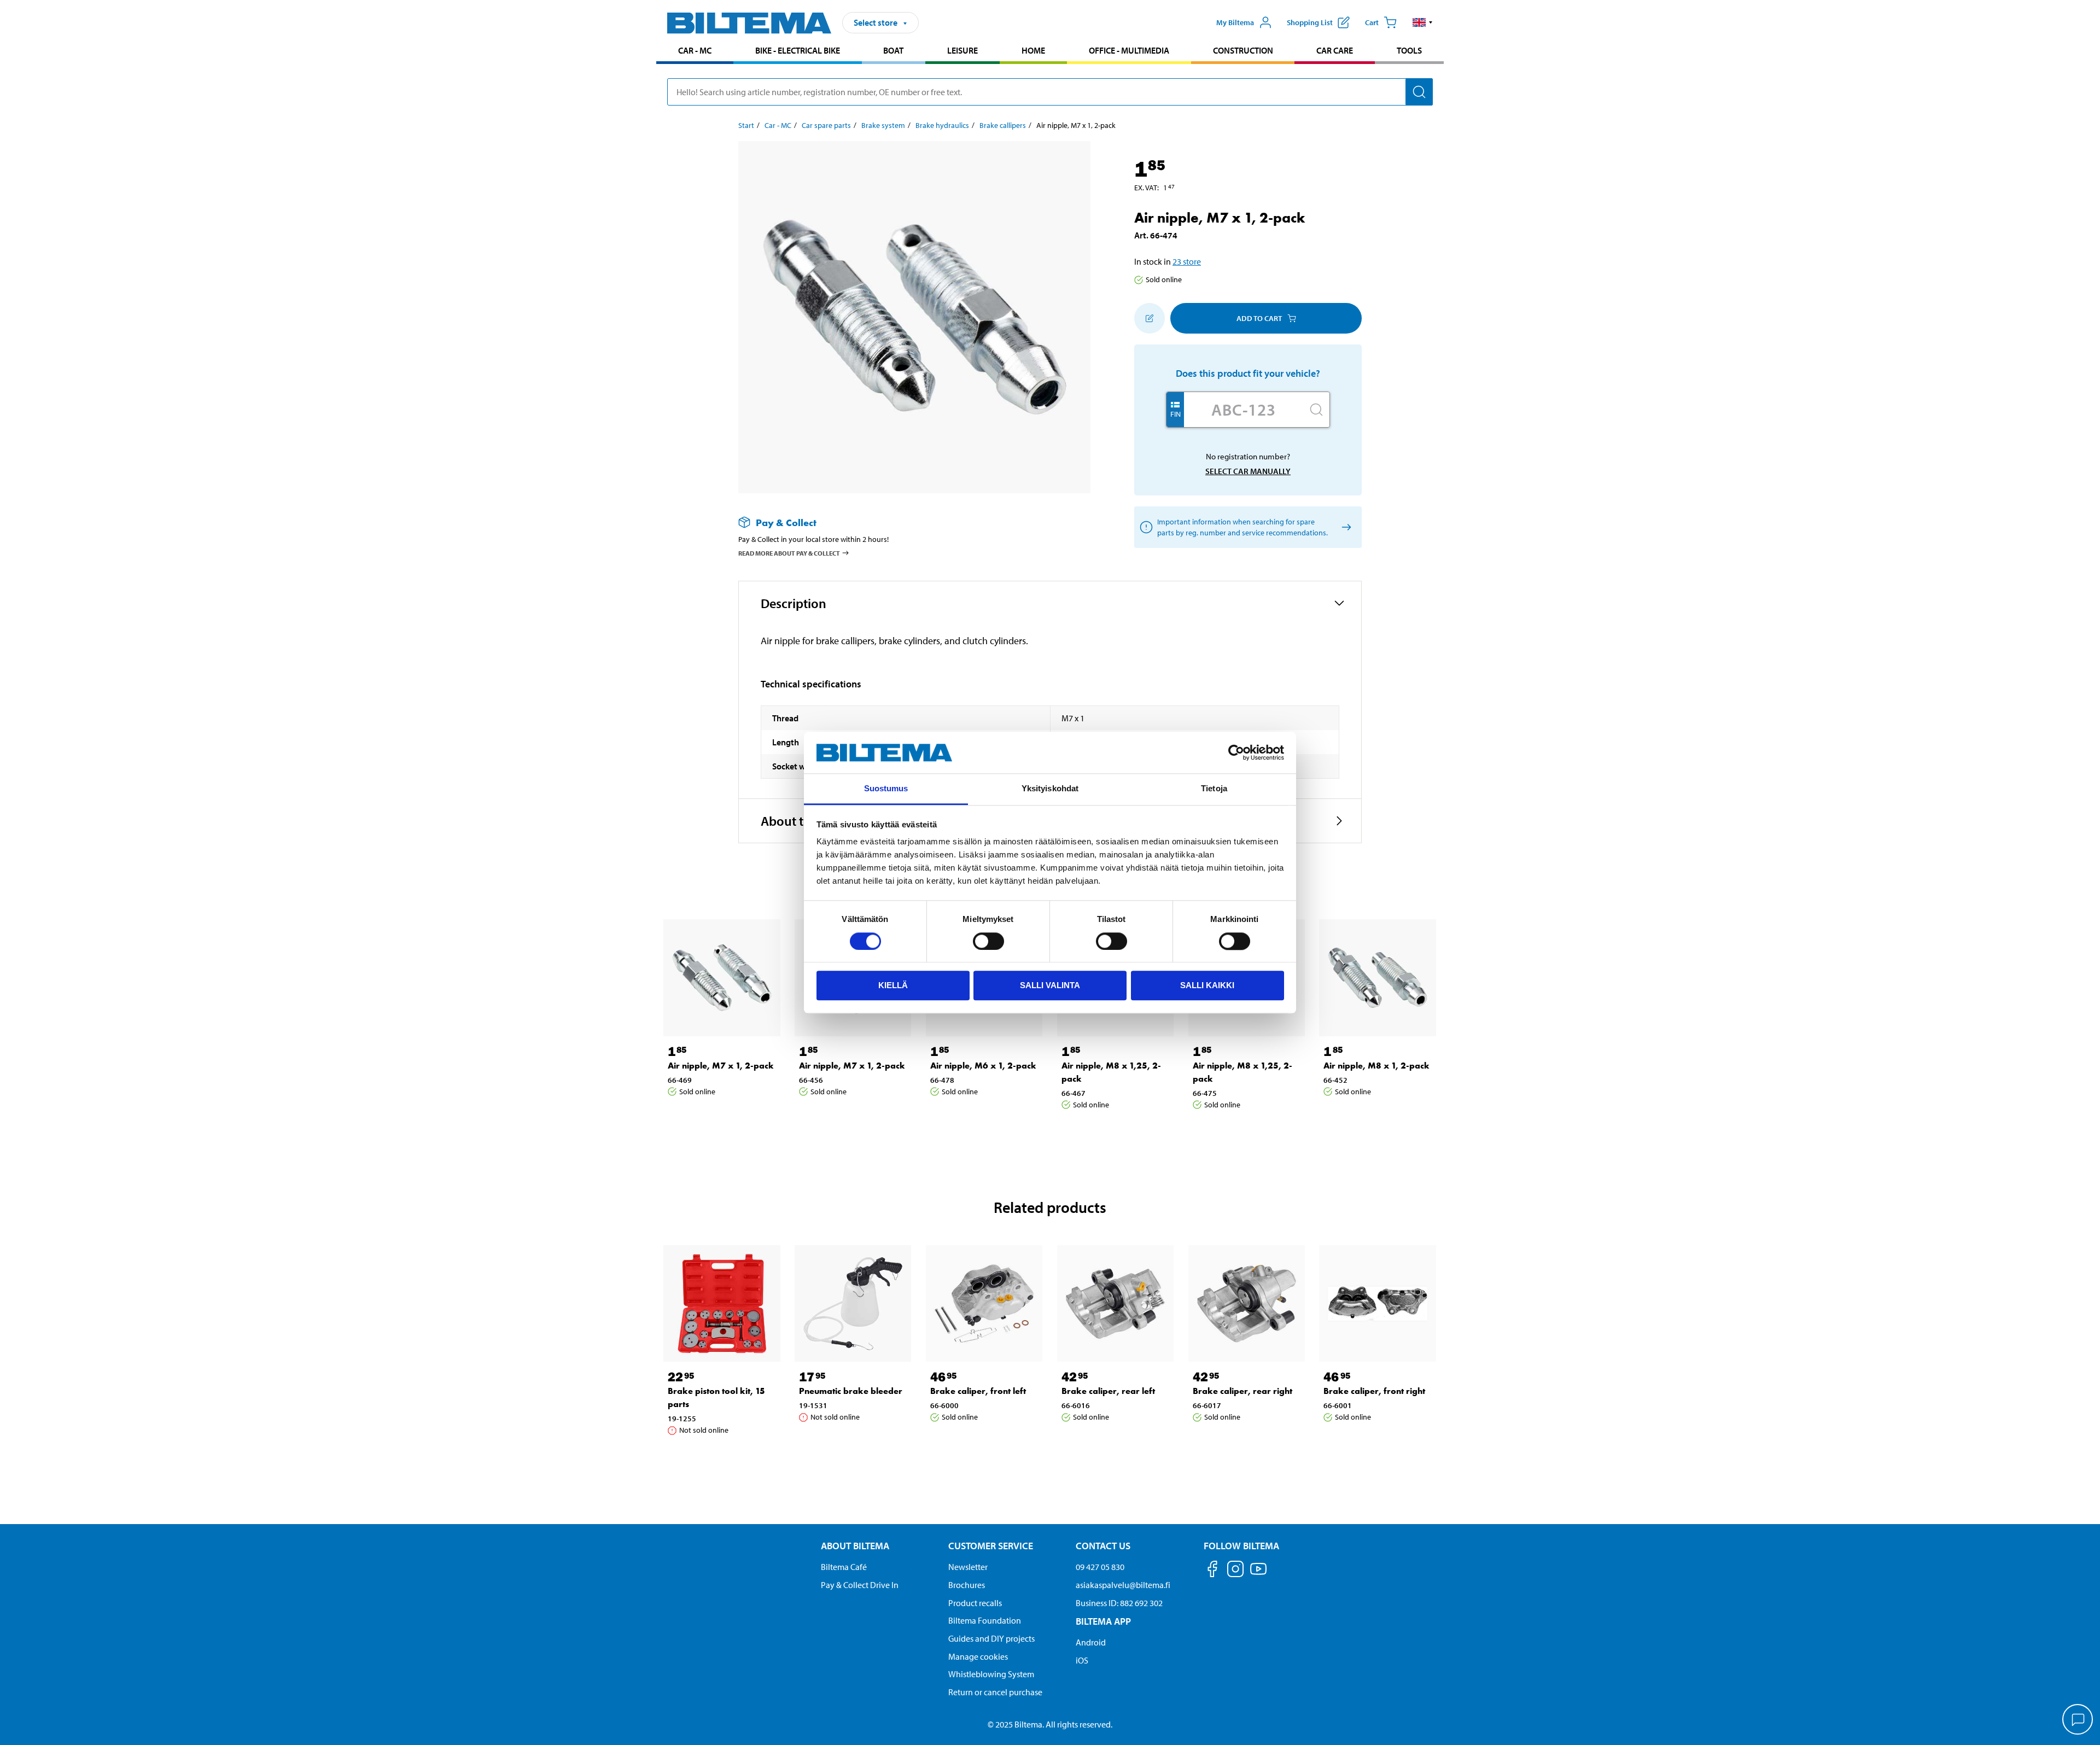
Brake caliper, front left (978, 1391)
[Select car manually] (1344, 527)
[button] (1423, 22)
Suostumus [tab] (886, 789)
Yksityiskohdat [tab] (1050, 789)
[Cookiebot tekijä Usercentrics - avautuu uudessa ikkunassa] (1236, 752)
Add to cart (1259, 318)
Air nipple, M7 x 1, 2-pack (721, 1066)
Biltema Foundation (985, 1620)
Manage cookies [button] (978, 1656)
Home (1033, 50)
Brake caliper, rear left (1108, 1391)
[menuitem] (695, 52)
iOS (1082, 1660)
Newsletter (968, 1567)
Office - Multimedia (1129, 50)
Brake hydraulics (942, 125)
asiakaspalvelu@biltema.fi (1123, 1585)
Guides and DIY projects (991, 1638)
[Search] (1419, 92)
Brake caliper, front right (1374, 1391)
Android (1091, 1642)
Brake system (883, 125)
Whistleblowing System (991, 1674)
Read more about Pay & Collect (789, 553)
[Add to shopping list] (1150, 318)
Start (746, 125)
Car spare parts (826, 125)
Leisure (962, 50)
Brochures (967, 1585)
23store (1187, 261)
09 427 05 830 (1100, 1567)
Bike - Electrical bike (798, 50)
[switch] (988, 941)
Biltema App (1103, 1621)
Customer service (991, 1546)
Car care (1335, 50)
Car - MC (695, 50)
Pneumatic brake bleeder (851, 1391)
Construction (1243, 50)
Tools (1409, 50)
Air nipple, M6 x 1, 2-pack (983, 1066)
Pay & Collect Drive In (860, 1585)
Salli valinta (1050, 985)
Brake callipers (1003, 125)
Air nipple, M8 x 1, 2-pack (1376, 1066)
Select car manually (1248, 471)
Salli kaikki (1207, 985)
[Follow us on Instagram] (1235, 1571)
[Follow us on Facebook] (1212, 1571)
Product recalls (975, 1603)
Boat (893, 50)
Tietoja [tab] (1214, 789)
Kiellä (893, 985)
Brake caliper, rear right (1242, 1391)
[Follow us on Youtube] (1258, 1574)
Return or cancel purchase (995, 1692)
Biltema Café (844, 1567)
